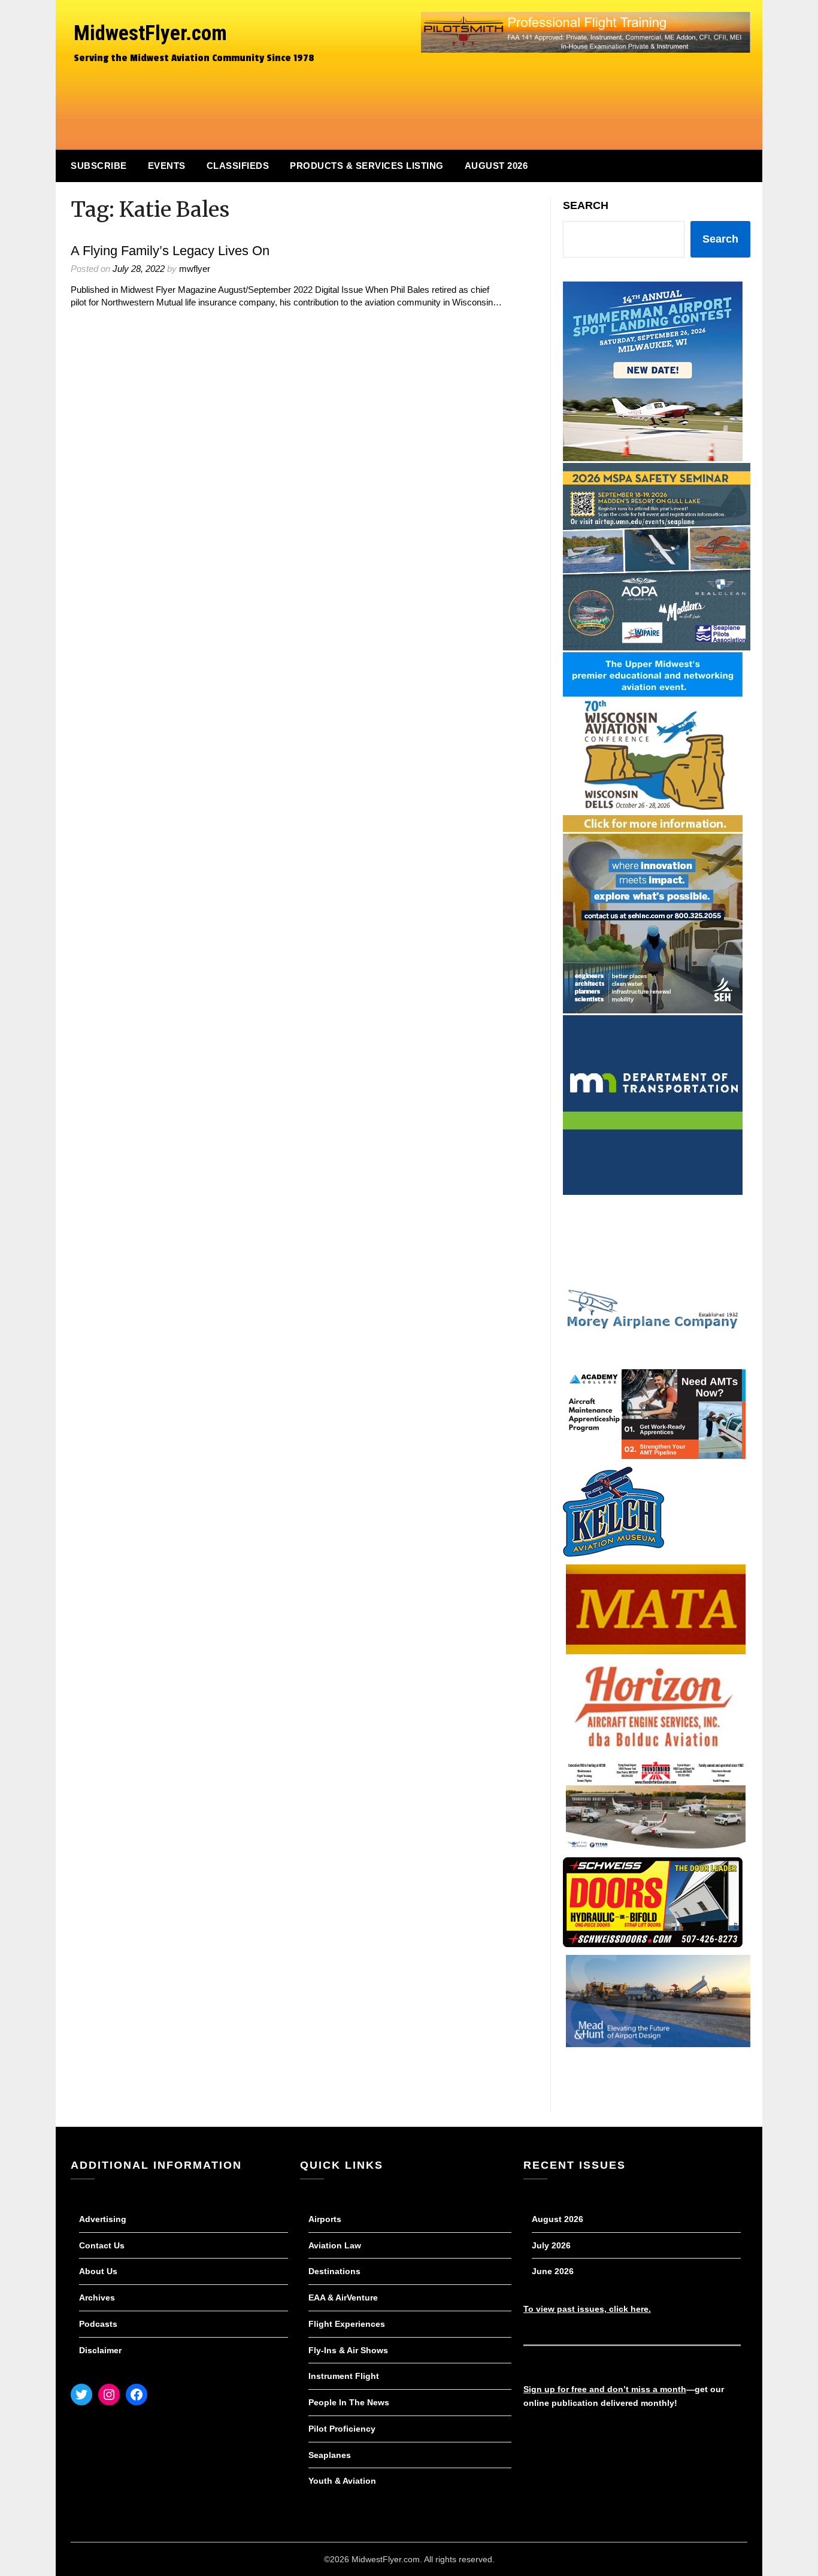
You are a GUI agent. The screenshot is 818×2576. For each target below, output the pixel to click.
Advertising (103, 2219)
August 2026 (496, 166)
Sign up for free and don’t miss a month (605, 2389)
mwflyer (195, 269)
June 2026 (553, 2271)
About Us (98, 2271)
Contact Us (102, 2245)
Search (586, 205)
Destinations (334, 2271)
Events (167, 166)
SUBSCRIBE (99, 166)
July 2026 (551, 2245)
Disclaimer (100, 2350)
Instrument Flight (344, 2376)
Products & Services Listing (367, 166)
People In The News (349, 2402)
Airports (325, 2219)
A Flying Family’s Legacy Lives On (170, 251)
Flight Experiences (347, 2324)
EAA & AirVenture (343, 2297)
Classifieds (238, 166)
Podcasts (98, 2324)
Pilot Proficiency (342, 2429)
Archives (97, 2297)
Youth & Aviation (342, 2481)
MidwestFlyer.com (150, 33)
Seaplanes (330, 2455)
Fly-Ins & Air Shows (348, 2350)
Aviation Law (335, 2245)
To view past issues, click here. (587, 2309)
